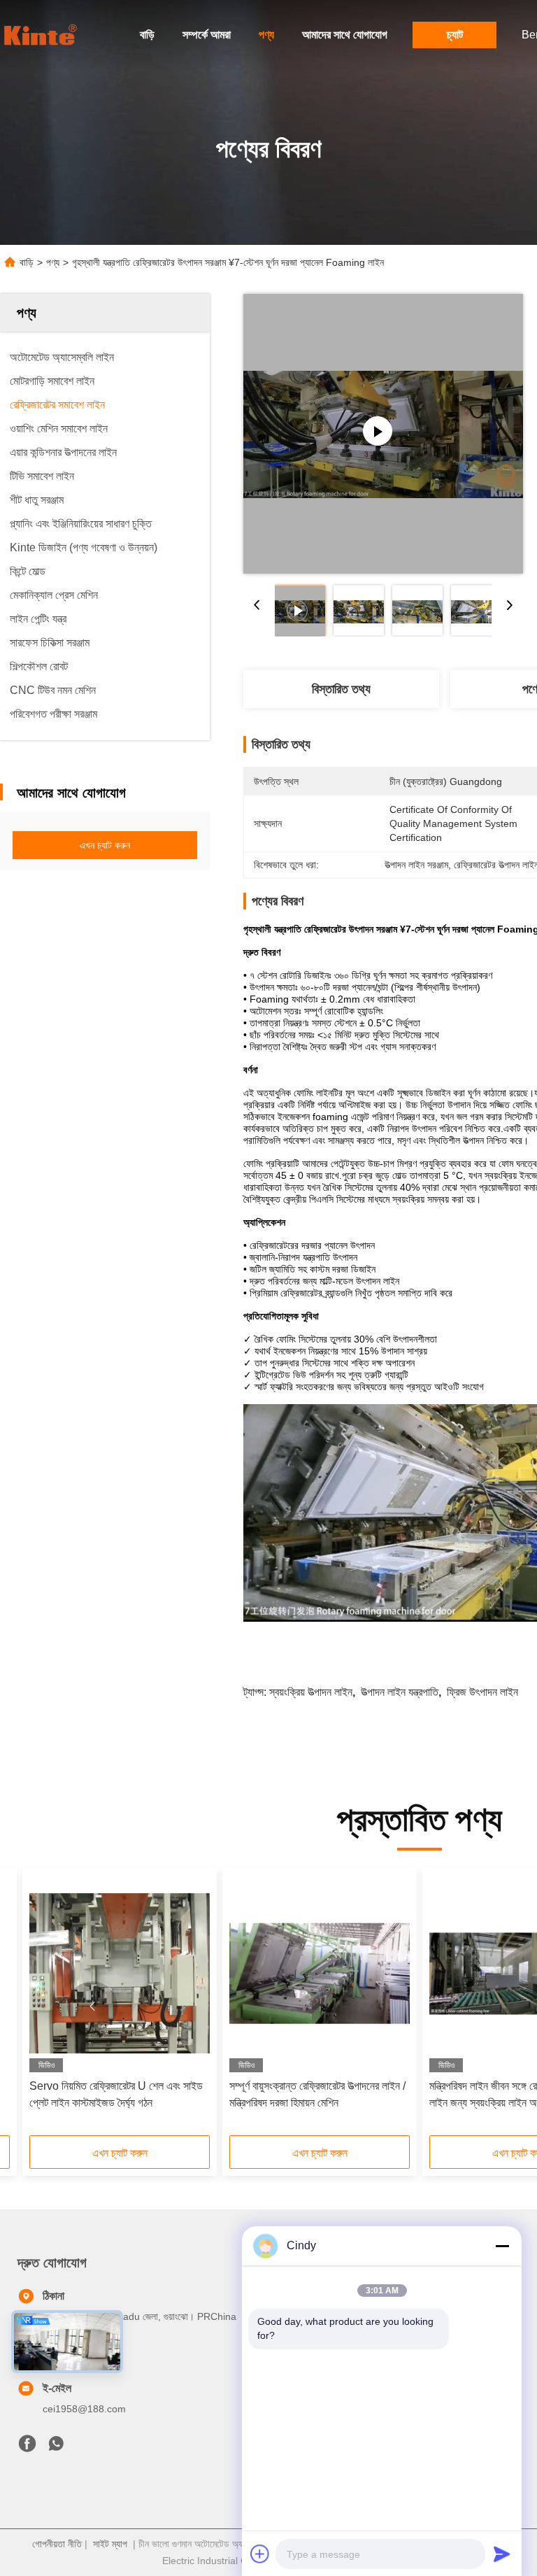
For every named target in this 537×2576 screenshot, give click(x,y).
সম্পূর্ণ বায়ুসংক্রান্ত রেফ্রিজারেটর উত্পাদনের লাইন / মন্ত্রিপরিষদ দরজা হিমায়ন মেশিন (317, 2094)
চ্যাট (455, 35)
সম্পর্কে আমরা (207, 35)
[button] (92, 2007)
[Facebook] (27, 2447)
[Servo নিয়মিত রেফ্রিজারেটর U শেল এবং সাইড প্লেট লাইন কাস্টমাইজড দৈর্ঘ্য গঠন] (120, 1973)
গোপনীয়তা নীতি (57, 2544)
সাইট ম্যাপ (110, 2544)
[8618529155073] (56, 2447)
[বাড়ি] (42, 35)
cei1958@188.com (84, 2409)
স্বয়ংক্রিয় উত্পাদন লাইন (311, 1692)
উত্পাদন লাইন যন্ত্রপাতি (400, 1692)
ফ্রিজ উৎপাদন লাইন (482, 1692)
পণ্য (266, 35)
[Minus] (502, 2246)
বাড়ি (147, 35)
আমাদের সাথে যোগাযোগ (345, 35)
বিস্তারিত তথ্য (341, 689)
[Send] (502, 2554)
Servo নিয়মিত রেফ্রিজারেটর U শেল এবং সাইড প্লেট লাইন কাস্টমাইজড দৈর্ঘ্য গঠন (116, 2094)
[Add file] (260, 2554)
